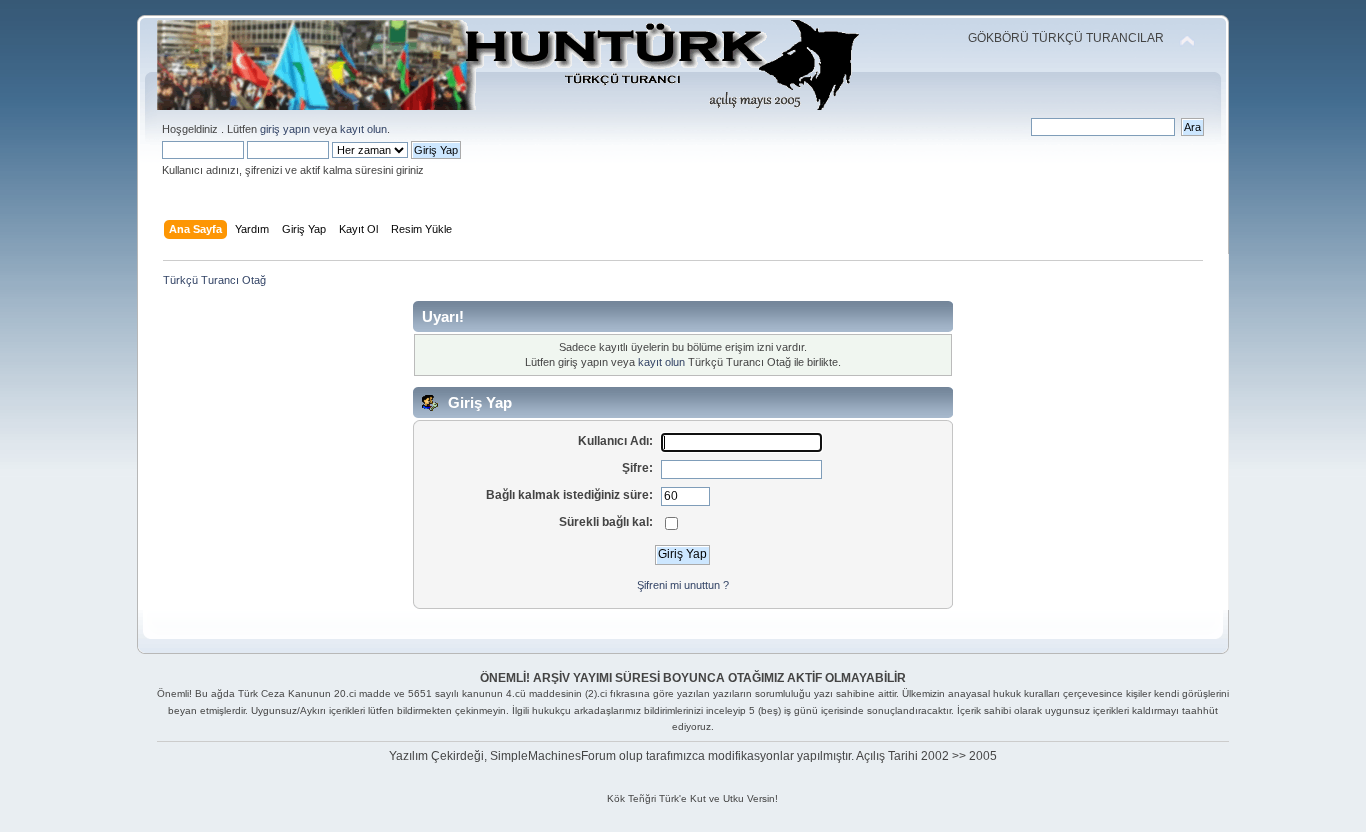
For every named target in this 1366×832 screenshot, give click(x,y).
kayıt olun (363, 129)
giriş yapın (285, 129)
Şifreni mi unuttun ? (683, 585)
